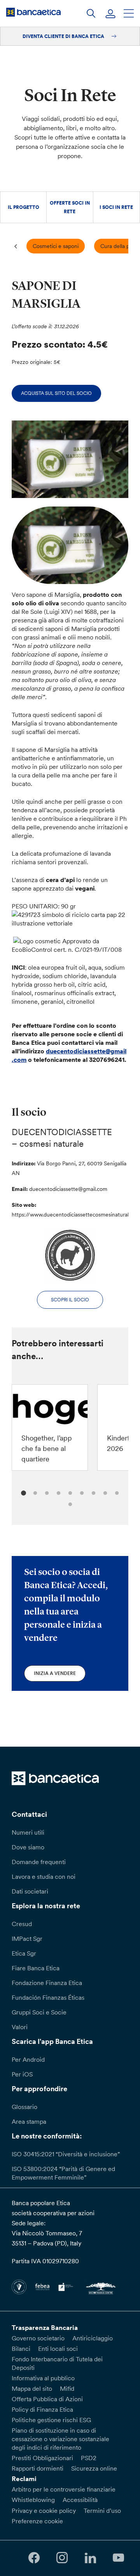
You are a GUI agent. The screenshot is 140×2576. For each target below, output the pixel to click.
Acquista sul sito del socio (56, 393)
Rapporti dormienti (38, 2468)
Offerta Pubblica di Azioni (47, 2399)
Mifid (67, 2388)
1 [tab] (22, 1492)
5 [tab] (69, 1492)
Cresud (22, 1924)
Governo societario (38, 2338)
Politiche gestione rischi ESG (51, 2420)
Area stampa (29, 2121)
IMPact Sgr (27, 1938)
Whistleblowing (33, 2500)
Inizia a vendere (55, 1673)
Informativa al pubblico (43, 2378)
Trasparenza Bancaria (45, 2328)
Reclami (24, 2479)
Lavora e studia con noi (44, 1876)
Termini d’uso (102, 2511)
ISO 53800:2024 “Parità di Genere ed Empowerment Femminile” (63, 2173)
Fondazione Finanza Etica (47, 1983)
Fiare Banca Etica (36, 1968)
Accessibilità (80, 2500)
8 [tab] (104, 1492)
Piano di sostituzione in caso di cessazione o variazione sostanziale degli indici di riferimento (60, 2439)
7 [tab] (92, 1492)
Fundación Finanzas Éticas (48, 1997)
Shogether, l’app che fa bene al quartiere (47, 1448)
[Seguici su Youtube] (118, 2558)
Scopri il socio (70, 1300)
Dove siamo (28, 1847)
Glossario (24, 2107)
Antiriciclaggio (93, 2338)
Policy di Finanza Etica (42, 2409)
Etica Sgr (24, 1953)
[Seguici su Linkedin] (90, 2558)
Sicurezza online (94, 2468)
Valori (20, 2027)
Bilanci (21, 2349)
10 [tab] (69, 1503)
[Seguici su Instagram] (62, 2558)
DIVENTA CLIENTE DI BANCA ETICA (64, 36)
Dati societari (30, 1891)
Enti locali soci (58, 2349)
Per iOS (22, 2074)
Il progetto (24, 207)
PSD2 (89, 2458)
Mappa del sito (32, 2388)
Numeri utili (28, 1832)
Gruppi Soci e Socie (39, 2012)
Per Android (28, 2059)
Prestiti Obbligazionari (42, 2458)
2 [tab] (34, 1492)
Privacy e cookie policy (44, 2511)
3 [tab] (46, 1492)
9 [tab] (116, 1492)
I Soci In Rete (116, 207)
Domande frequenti (39, 1862)
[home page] (33, 12)
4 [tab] (57, 1492)
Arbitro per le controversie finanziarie (64, 2489)
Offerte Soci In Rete (70, 207)
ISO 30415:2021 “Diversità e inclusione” (66, 2154)
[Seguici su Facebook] (34, 2558)
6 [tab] (81, 1492)
